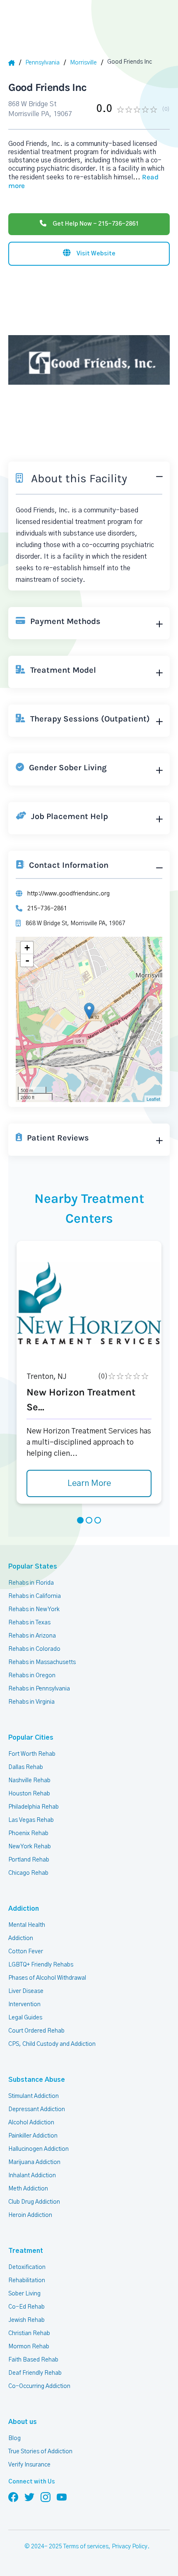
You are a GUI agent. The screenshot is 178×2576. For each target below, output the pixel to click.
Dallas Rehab (26, 1767)
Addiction (24, 1909)
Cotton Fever (26, 1952)
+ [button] (27, 948)
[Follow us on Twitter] (29, 2497)
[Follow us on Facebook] (13, 2497)
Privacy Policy (130, 2547)
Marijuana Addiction (34, 2162)
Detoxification (27, 2267)
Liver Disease (26, 1991)
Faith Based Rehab (33, 2360)
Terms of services (86, 2547)
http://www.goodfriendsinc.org (69, 894)
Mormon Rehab (29, 2347)
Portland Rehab (29, 1860)
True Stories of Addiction (40, 2452)
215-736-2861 (47, 909)
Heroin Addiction (30, 2215)
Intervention (24, 2005)
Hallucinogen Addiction (38, 2149)
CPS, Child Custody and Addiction (52, 2044)
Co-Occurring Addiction (39, 2386)
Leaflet (153, 1099)
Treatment (26, 2251)
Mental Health (27, 1925)
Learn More (89, 1483)
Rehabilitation (27, 2281)
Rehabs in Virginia (31, 1702)
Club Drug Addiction (34, 2202)
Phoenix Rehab (28, 1833)
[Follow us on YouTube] (62, 2497)
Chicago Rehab (28, 1873)
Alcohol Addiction (31, 2123)
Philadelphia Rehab (34, 1807)
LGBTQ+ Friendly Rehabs (41, 1965)
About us (23, 2422)
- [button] (27, 960)
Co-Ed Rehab (26, 2307)
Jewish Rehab (26, 2320)
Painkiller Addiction (33, 2136)
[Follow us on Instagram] (46, 2497)
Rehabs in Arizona (32, 1636)
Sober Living (24, 2294)
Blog (14, 2438)
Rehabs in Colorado (34, 1649)
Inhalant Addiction (32, 2176)
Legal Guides (25, 2018)
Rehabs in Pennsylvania (39, 1689)
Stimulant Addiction (34, 2096)
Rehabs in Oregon (32, 1676)
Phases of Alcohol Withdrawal (47, 1978)
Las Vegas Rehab (31, 1820)
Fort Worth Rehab (32, 1754)
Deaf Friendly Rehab (35, 2373)
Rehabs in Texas (29, 1623)
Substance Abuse (37, 2080)
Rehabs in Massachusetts (42, 1662)
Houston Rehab (29, 1794)
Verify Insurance (29, 2465)
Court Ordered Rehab (36, 2031)
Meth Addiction (28, 2189)
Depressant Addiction (37, 2109)
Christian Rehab (29, 2333)
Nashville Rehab (29, 1781)
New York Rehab (30, 1847)
